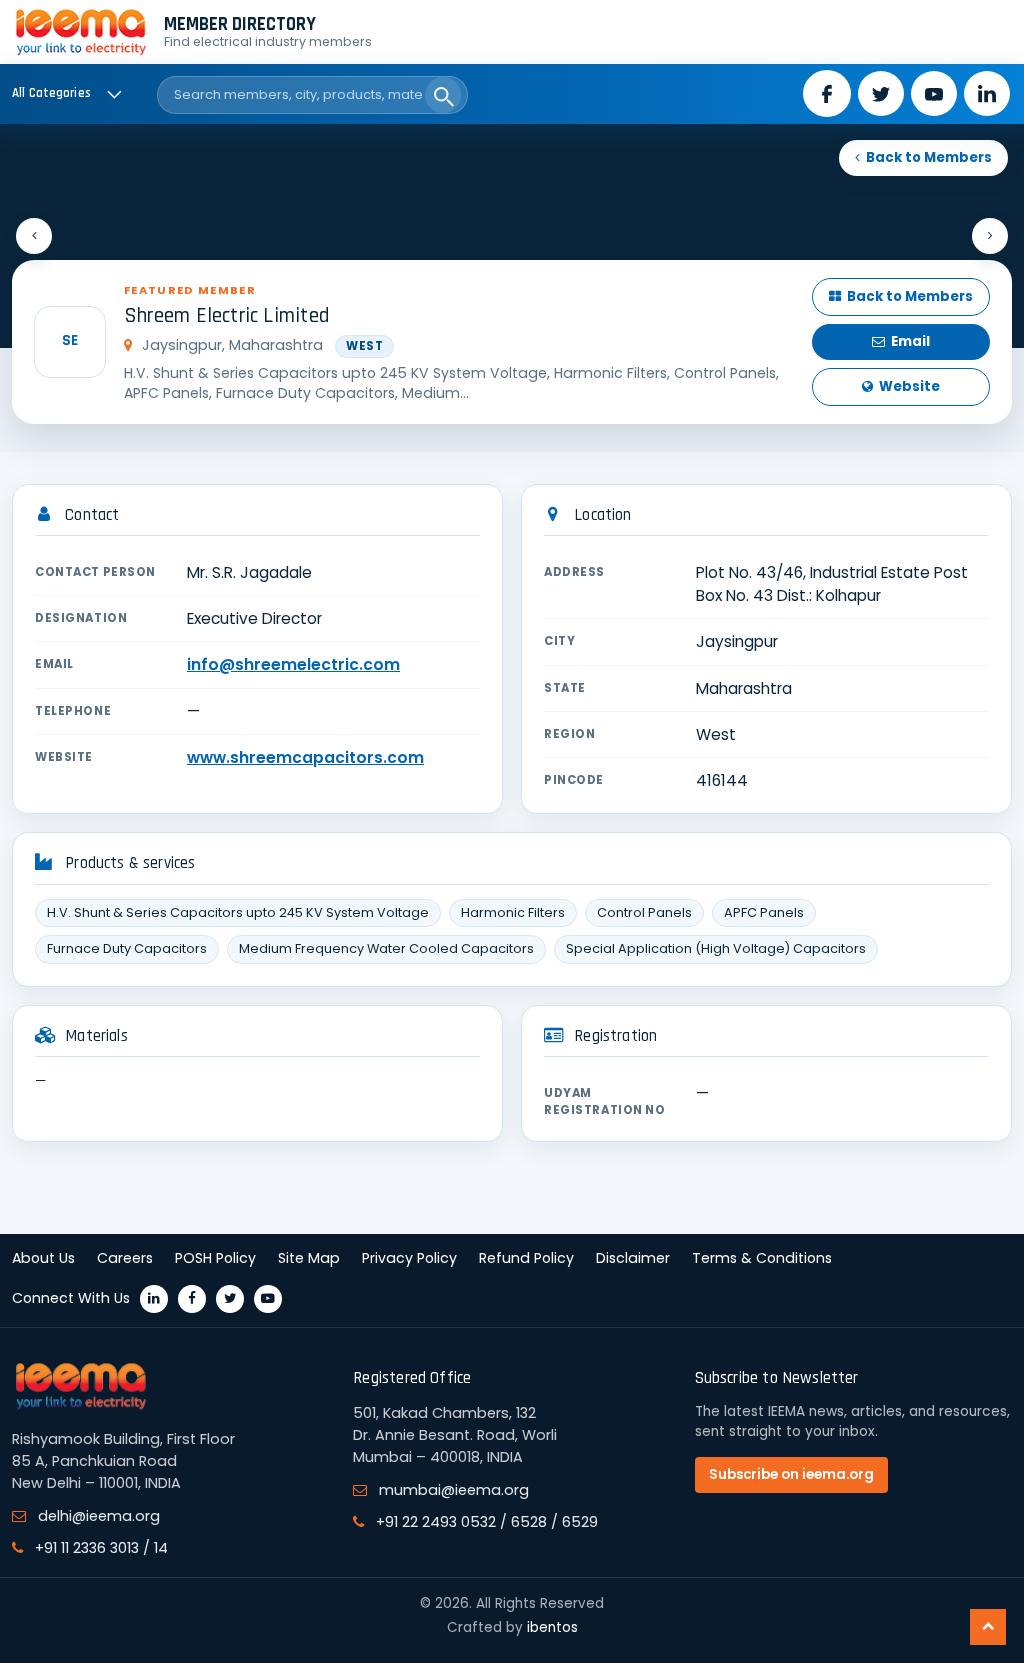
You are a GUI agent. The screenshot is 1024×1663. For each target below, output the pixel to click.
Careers (125, 1258)
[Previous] (34, 236)
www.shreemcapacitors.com (305, 757)
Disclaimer (633, 1258)
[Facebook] (192, 1299)
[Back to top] (988, 1627)
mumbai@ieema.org (454, 1490)
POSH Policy (215, 1258)
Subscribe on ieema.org (791, 1474)
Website (909, 386)
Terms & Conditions (762, 1258)
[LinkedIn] (154, 1299)
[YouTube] (268, 1299)
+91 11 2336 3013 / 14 (101, 1548)
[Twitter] (230, 1299)
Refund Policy (526, 1258)
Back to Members (929, 157)
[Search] (443, 95)
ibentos (552, 1627)
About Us (43, 1258)
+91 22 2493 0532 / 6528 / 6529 (487, 1522)
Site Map (309, 1258)
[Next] (990, 236)
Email (910, 341)
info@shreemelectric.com (293, 664)
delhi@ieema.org (99, 1516)
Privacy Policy (409, 1258)
